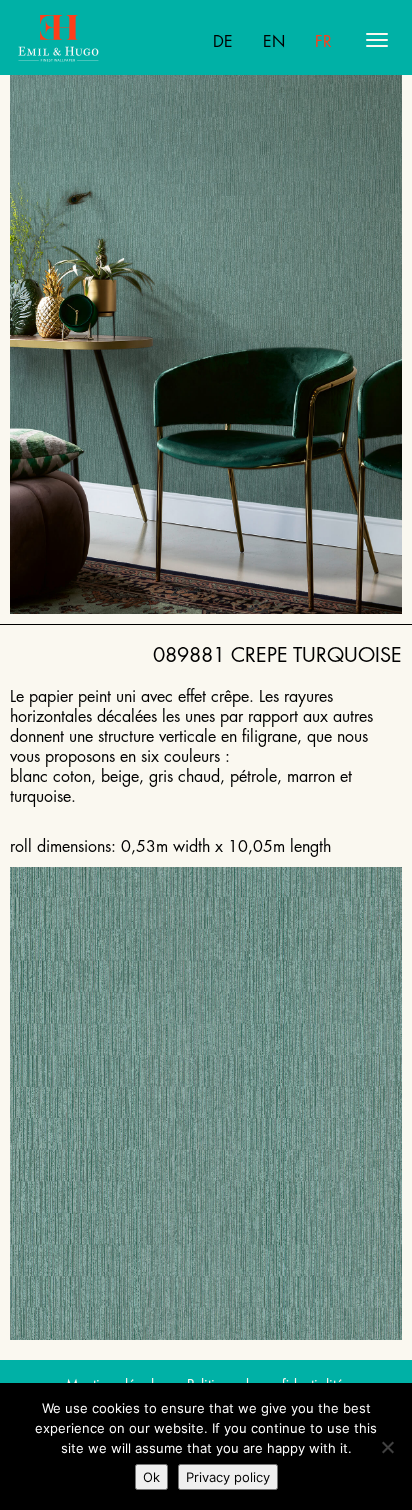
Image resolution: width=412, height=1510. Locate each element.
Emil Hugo (95, 40)
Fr (323, 42)
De (223, 42)
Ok (151, 1477)
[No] (387, 1447)
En (274, 42)
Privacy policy (228, 1477)
